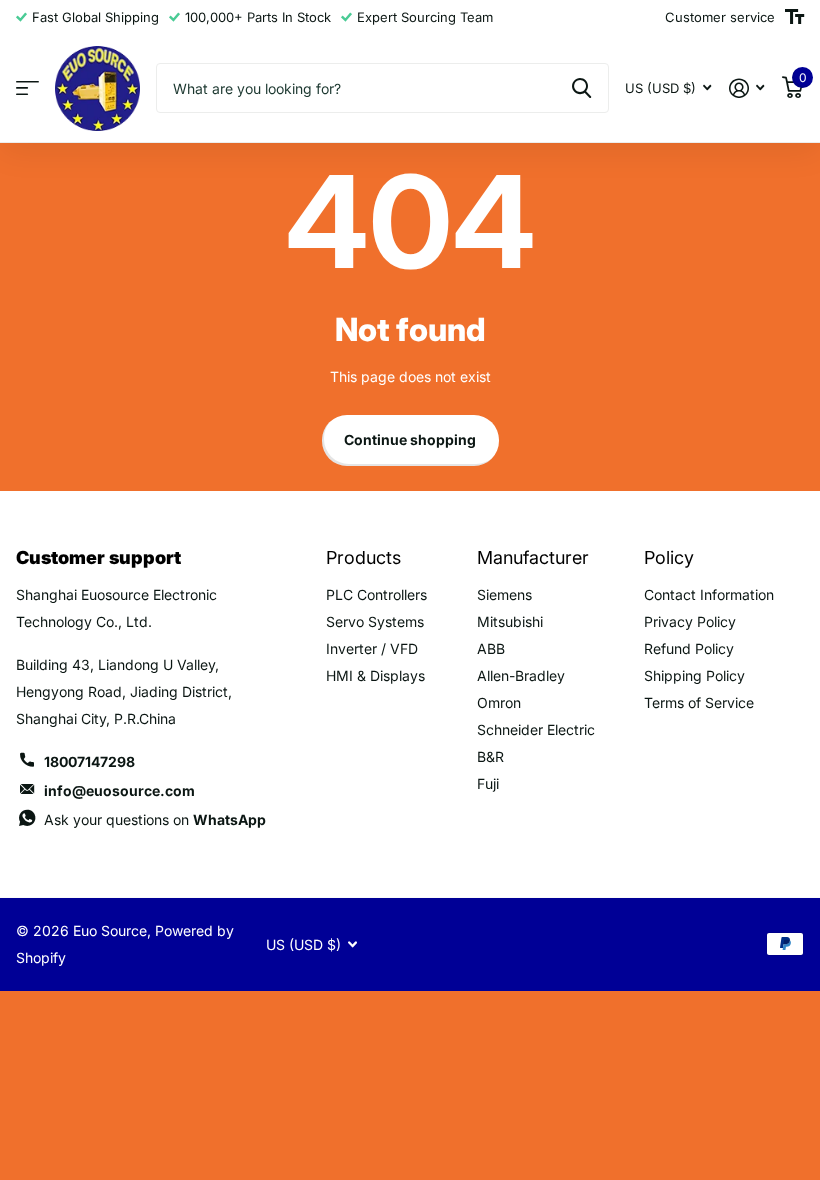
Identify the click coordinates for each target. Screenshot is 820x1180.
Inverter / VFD (372, 648)
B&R (490, 756)
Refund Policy (689, 648)
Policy (669, 557)
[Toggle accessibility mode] (794, 17)
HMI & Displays (375, 675)
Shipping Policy (694, 675)
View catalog (27, 88)
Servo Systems (375, 621)
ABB (491, 648)
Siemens (504, 594)
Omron (499, 702)
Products (363, 557)
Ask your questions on (155, 819)
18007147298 (89, 761)
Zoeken (581, 88)
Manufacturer (533, 557)
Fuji (488, 783)
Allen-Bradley (521, 675)
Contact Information (709, 594)
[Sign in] (746, 88)
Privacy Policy (690, 621)
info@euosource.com (119, 790)
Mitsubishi (510, 621)
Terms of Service (699, 702)
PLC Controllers (376, 594)
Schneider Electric (536, 729)
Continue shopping (410, 439)
